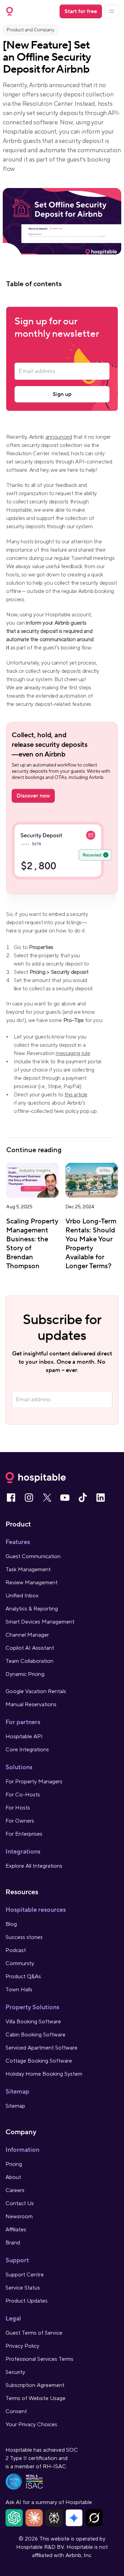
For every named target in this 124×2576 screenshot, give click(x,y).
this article (76, 1095)
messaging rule (73, 1053)
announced (59, 437)
